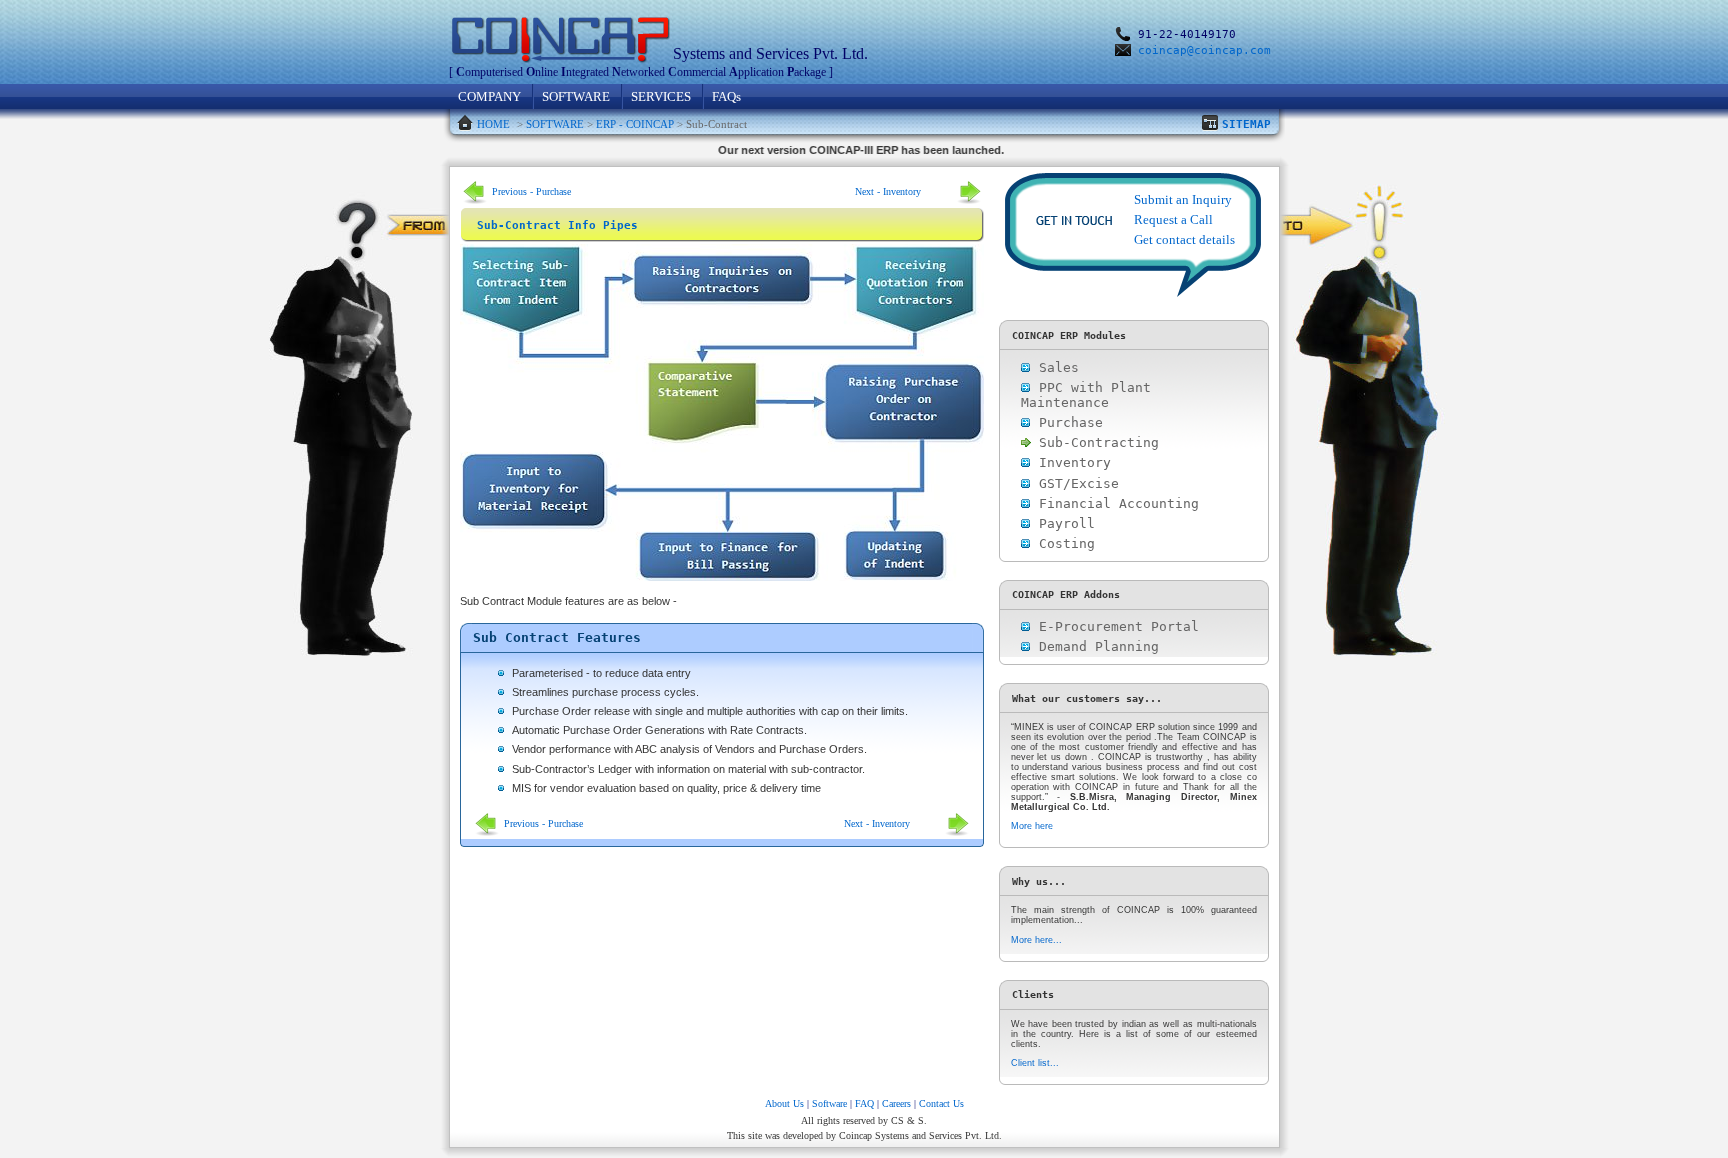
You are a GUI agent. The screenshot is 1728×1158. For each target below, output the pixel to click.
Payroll (1063, 523)
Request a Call (1173, 219)
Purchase (1067, 422)
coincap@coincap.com (1204, 50)
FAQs (726, 96)
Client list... (1035, 1063)
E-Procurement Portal (1115, 626)
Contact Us (941, 1103)
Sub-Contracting (1095, 442)
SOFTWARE (576, 96)
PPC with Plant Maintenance (1086, 395)
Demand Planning (1095, 646)
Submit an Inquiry (1183, 199)
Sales (1055, 367)
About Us (784, 1103)
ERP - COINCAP (635, 124)
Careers (896, 1103)
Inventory (1071, 462)
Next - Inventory (888, 191)
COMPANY (489, 96)
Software (829, 1103)
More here (1032, 826)
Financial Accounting (1115, 503)
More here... (1036, 940)
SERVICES (661, 96)
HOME (493, 124)
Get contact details (1184, 239)
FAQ (864, 1103)
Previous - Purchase (531, 191)
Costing (1063, 543)
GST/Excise (1075, 483)
